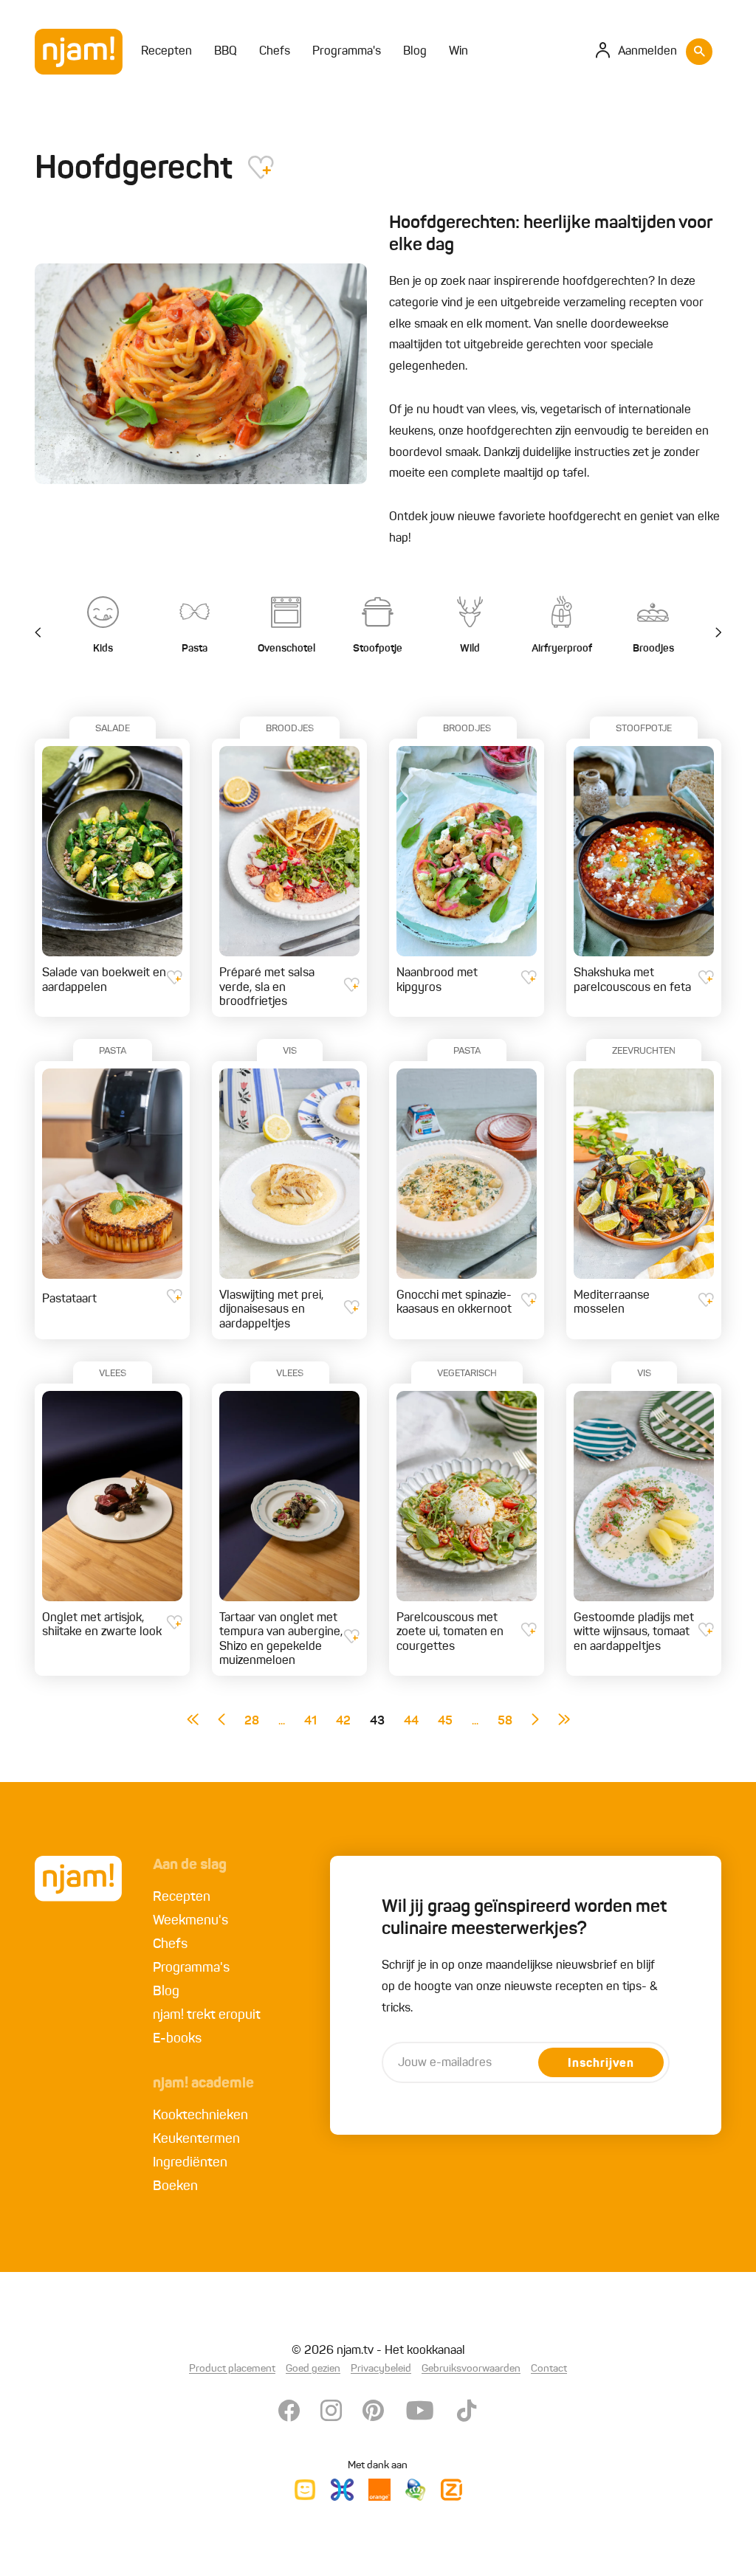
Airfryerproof (562, 649)
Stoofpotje (378, 649)
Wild (470, 649)
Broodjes (653, 649)
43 (377, 1722)
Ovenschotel (286, 649)
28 (252, 1722)
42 (343, 1722)
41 (310, 1722)
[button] (710, 633)
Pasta (195, 649)
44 (411, 1722)
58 (505, 1722)
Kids (103, 649)
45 (445, 1722)
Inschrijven (601, 2064)
